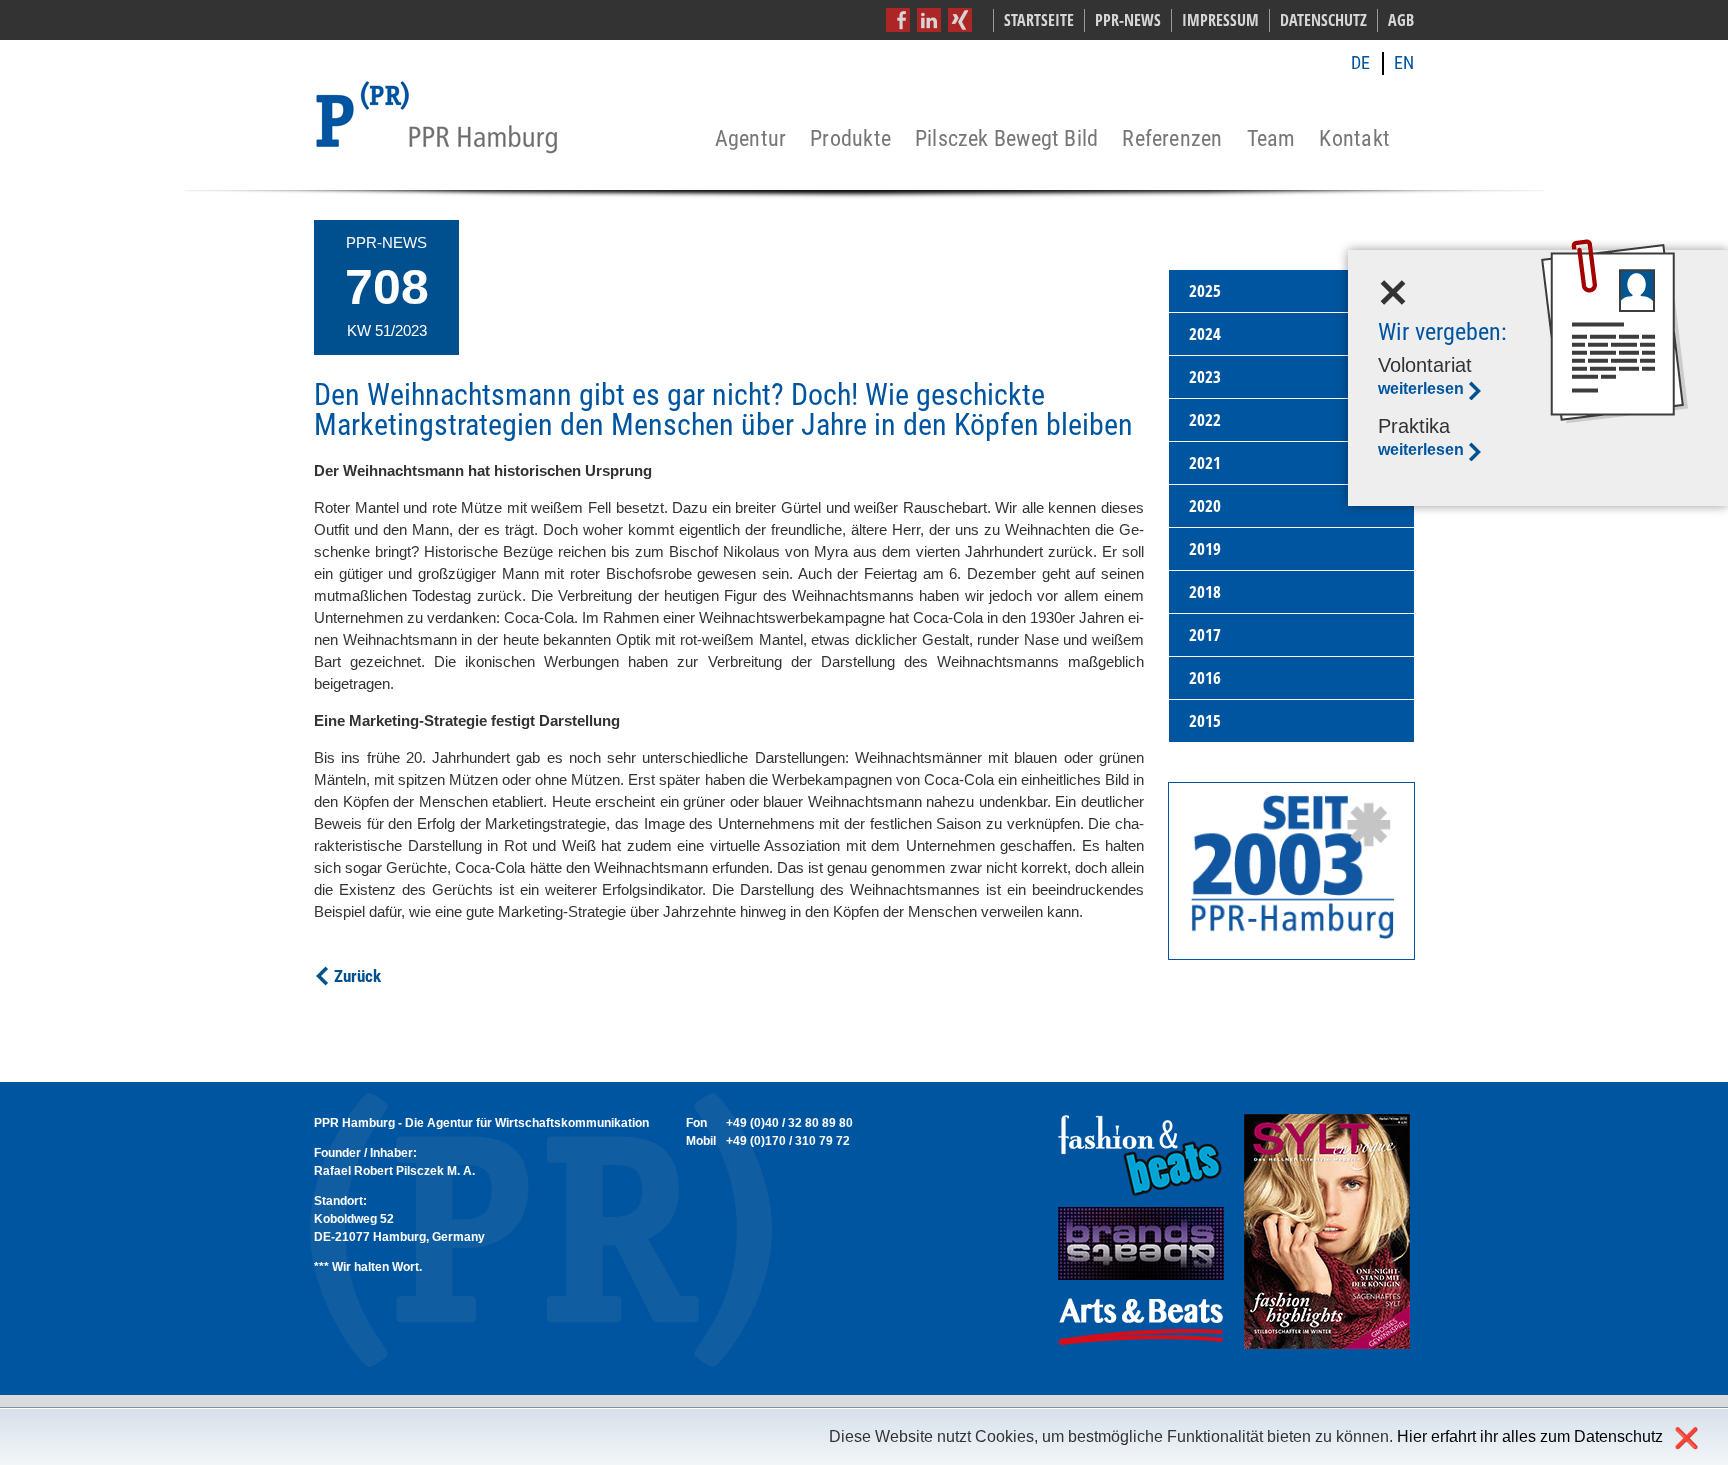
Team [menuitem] (1271, 139)
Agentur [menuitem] (751, 139)
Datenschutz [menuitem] (1323, 20)
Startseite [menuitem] (1039, 20)
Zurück (357, 976)
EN (1404, 62)
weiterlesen (1421, 388)
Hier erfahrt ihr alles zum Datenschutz (1530, 1436)
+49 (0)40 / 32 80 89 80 (789, 1123)
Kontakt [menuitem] (1354, 139)
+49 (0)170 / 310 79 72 (788, 1141)
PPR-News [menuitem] (1128, 20)
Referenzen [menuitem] (1172, 139)
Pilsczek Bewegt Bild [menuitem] (1006, 139)
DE (1360, 62)
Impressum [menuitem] (1220, 20)
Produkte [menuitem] (850, 139)
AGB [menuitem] (1401, 20)
